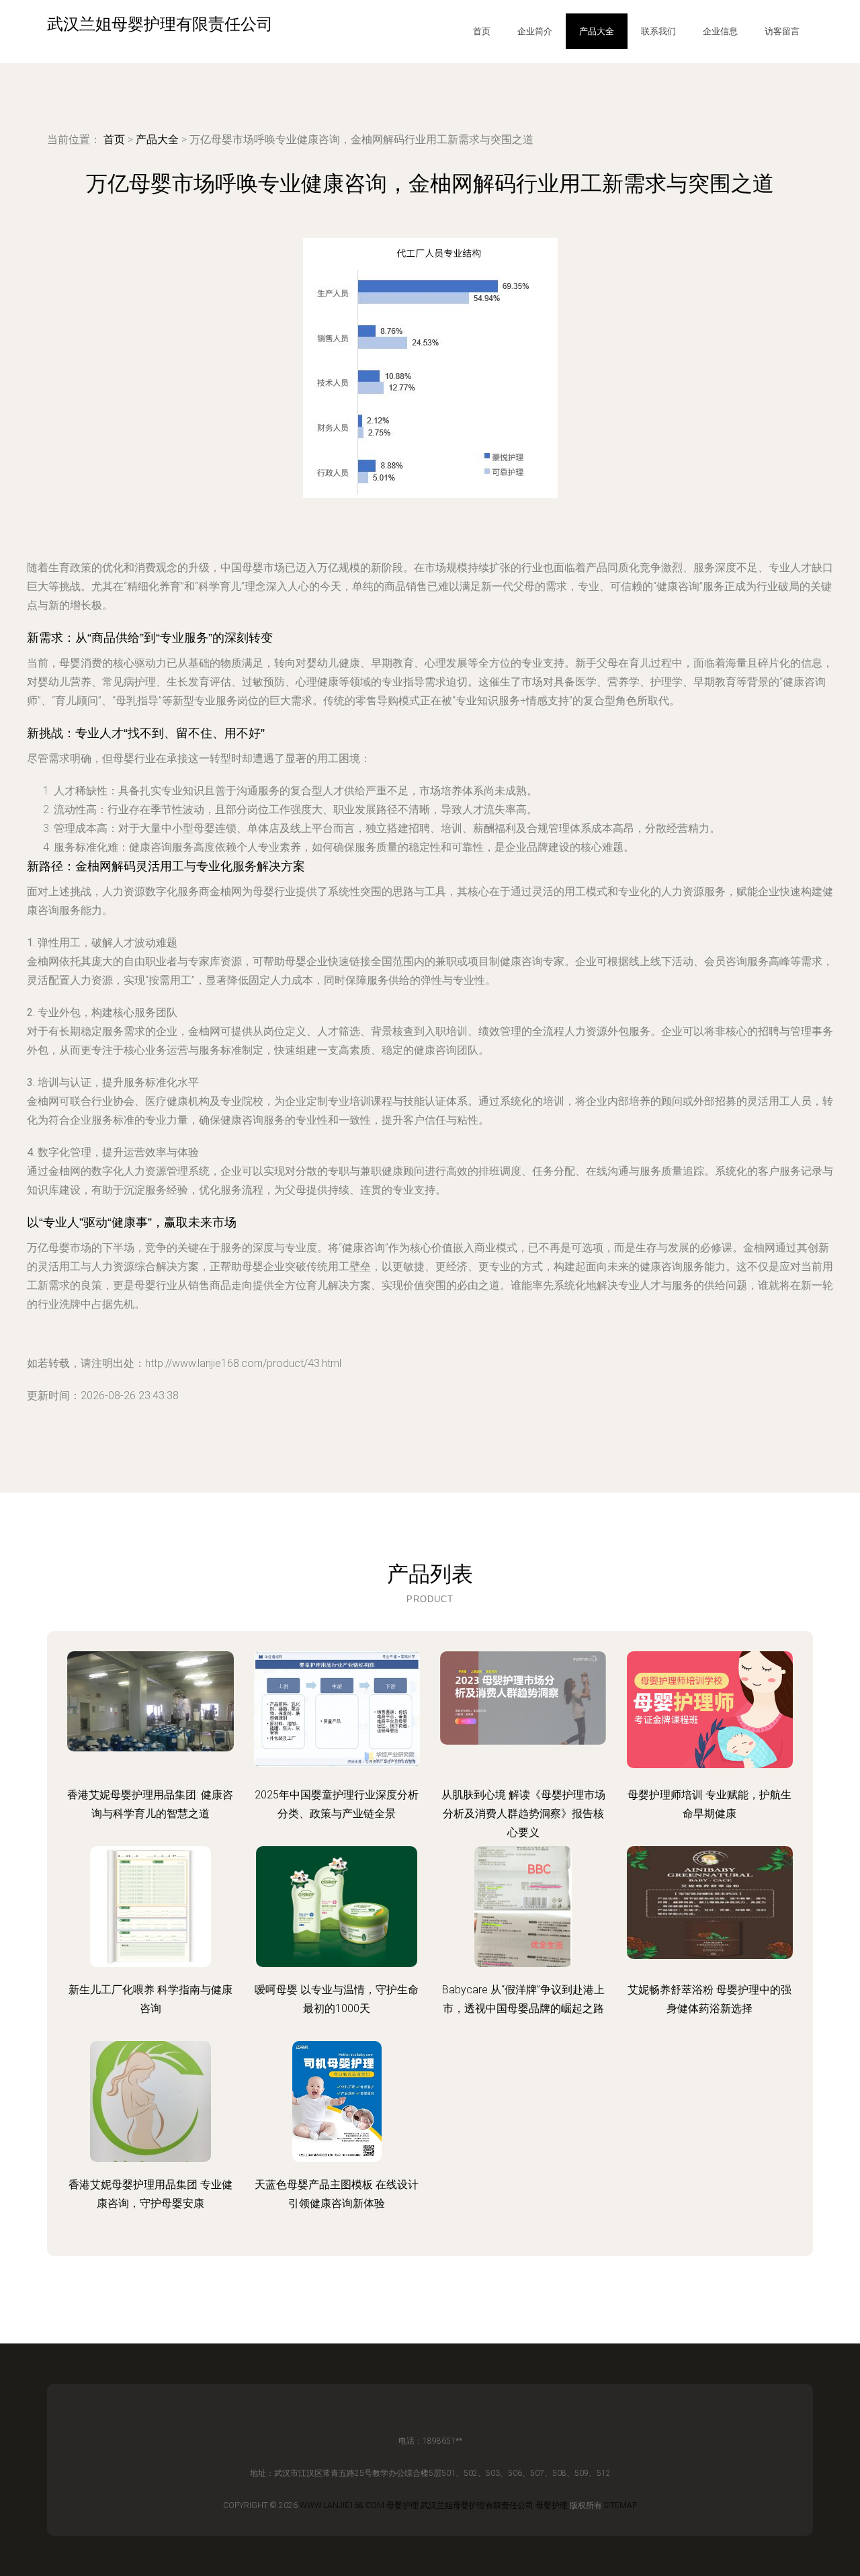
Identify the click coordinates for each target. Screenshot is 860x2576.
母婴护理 (402, 2505)
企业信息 (720, 31)
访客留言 (782, 31)
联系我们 (658, 31)
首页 (482, 31)
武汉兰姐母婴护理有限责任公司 (477, 2505)
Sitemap (620, 2505)
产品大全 (597, 31)
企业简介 (535, 31)
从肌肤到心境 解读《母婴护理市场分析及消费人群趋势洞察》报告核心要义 (523, 1814)
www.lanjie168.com (342, 2505)
